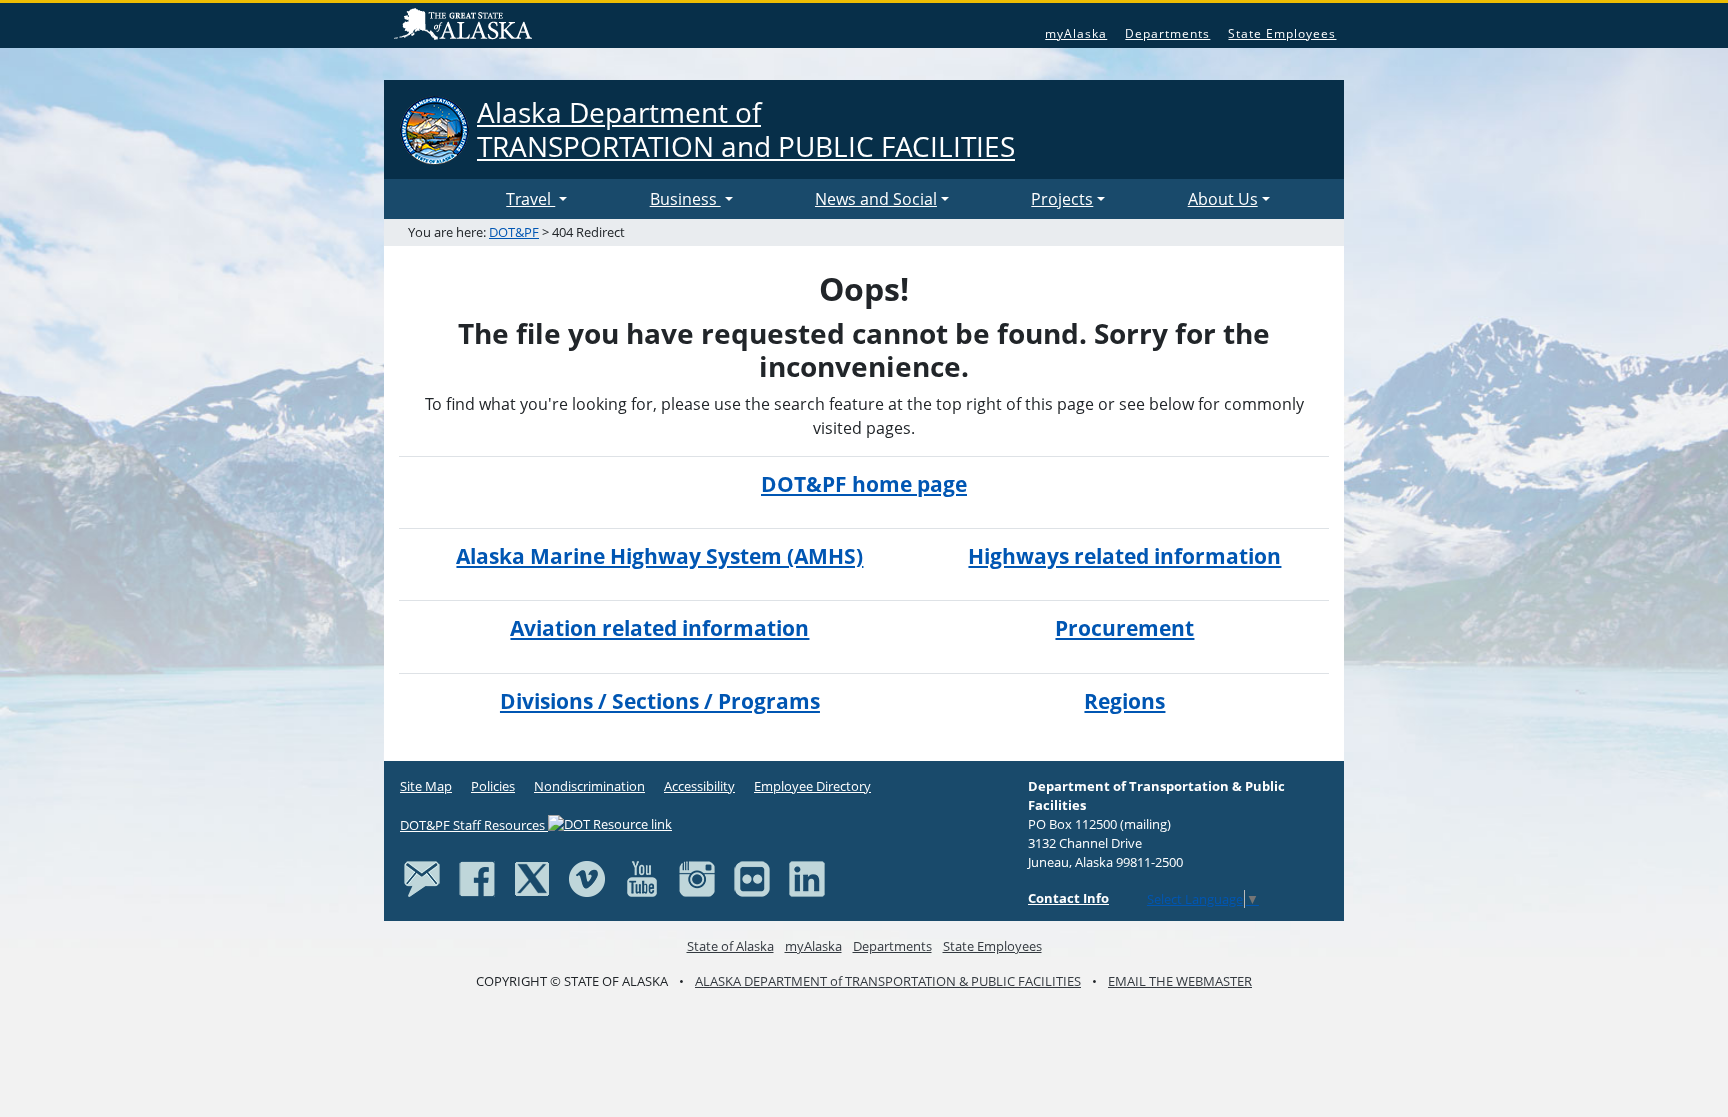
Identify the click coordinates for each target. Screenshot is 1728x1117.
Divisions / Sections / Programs (660, 701)
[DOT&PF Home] (449, 199)
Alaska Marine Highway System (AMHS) (659, 556)
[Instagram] (697, 878)
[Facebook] (477, 878)
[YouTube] (642, 878)
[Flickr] (752, 878)
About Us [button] (1223, 199)
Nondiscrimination (589, 786)
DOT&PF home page (864, 484)
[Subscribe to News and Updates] (422, 878)
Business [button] (685, 199)
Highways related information (1124, 556)
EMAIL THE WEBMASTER (1180, 981)
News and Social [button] (876, 199)
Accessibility (699, 786)
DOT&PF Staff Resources (474, 825)
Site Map (426, 786)
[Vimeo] (587, 878)
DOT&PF (514, 232)
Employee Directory (812, 786)
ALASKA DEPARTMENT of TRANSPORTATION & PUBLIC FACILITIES (888, 981)
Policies (493, 786)
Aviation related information (659, 628)
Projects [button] (1062, 199)
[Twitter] (532, 878)
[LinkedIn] (807, 878)
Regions (1124, 701)
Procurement (1124, 628)
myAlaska (1076, 33)
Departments (1167, 33)
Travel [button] (530, 199)
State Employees (1282, 33)
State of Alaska (466, 26)
